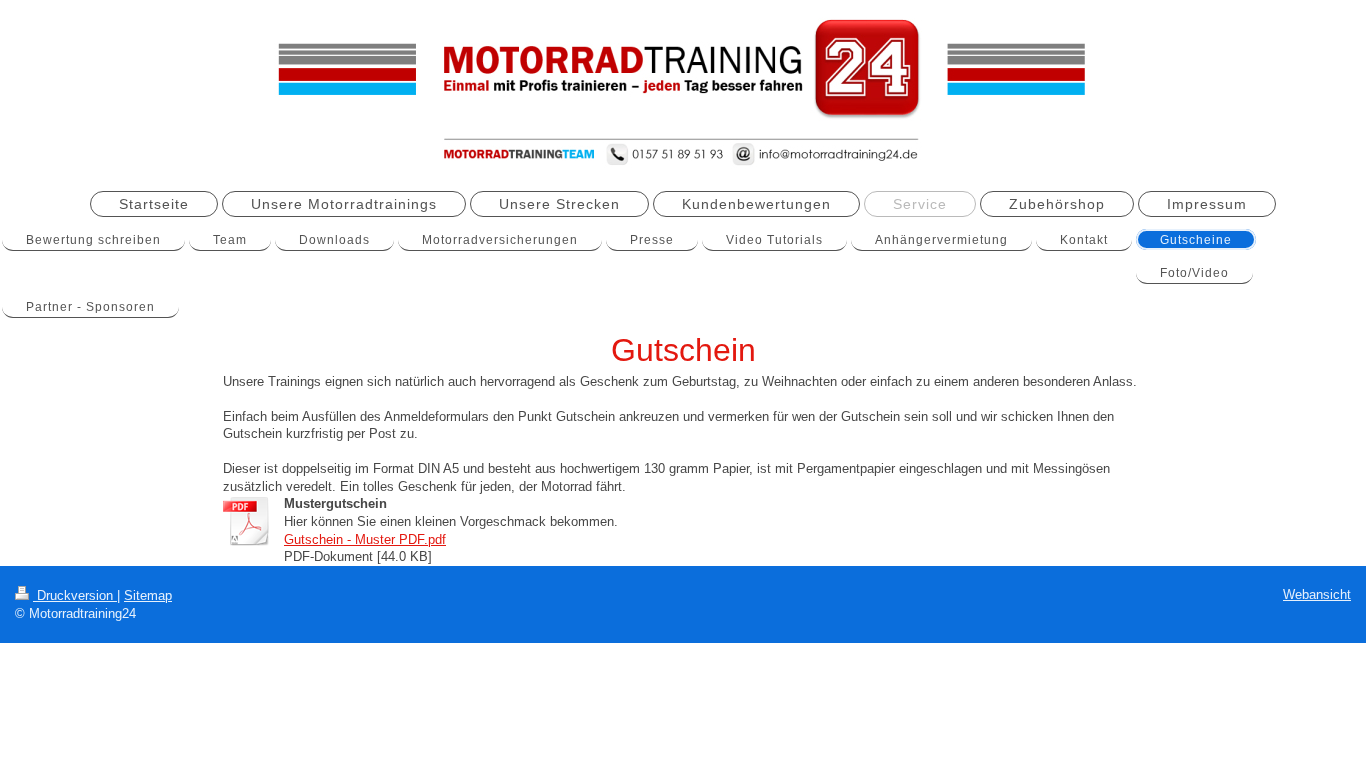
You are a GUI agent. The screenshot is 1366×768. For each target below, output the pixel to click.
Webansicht (1317, 594)
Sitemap (148, 595)
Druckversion (75, 595)
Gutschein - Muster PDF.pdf (365, 539)
